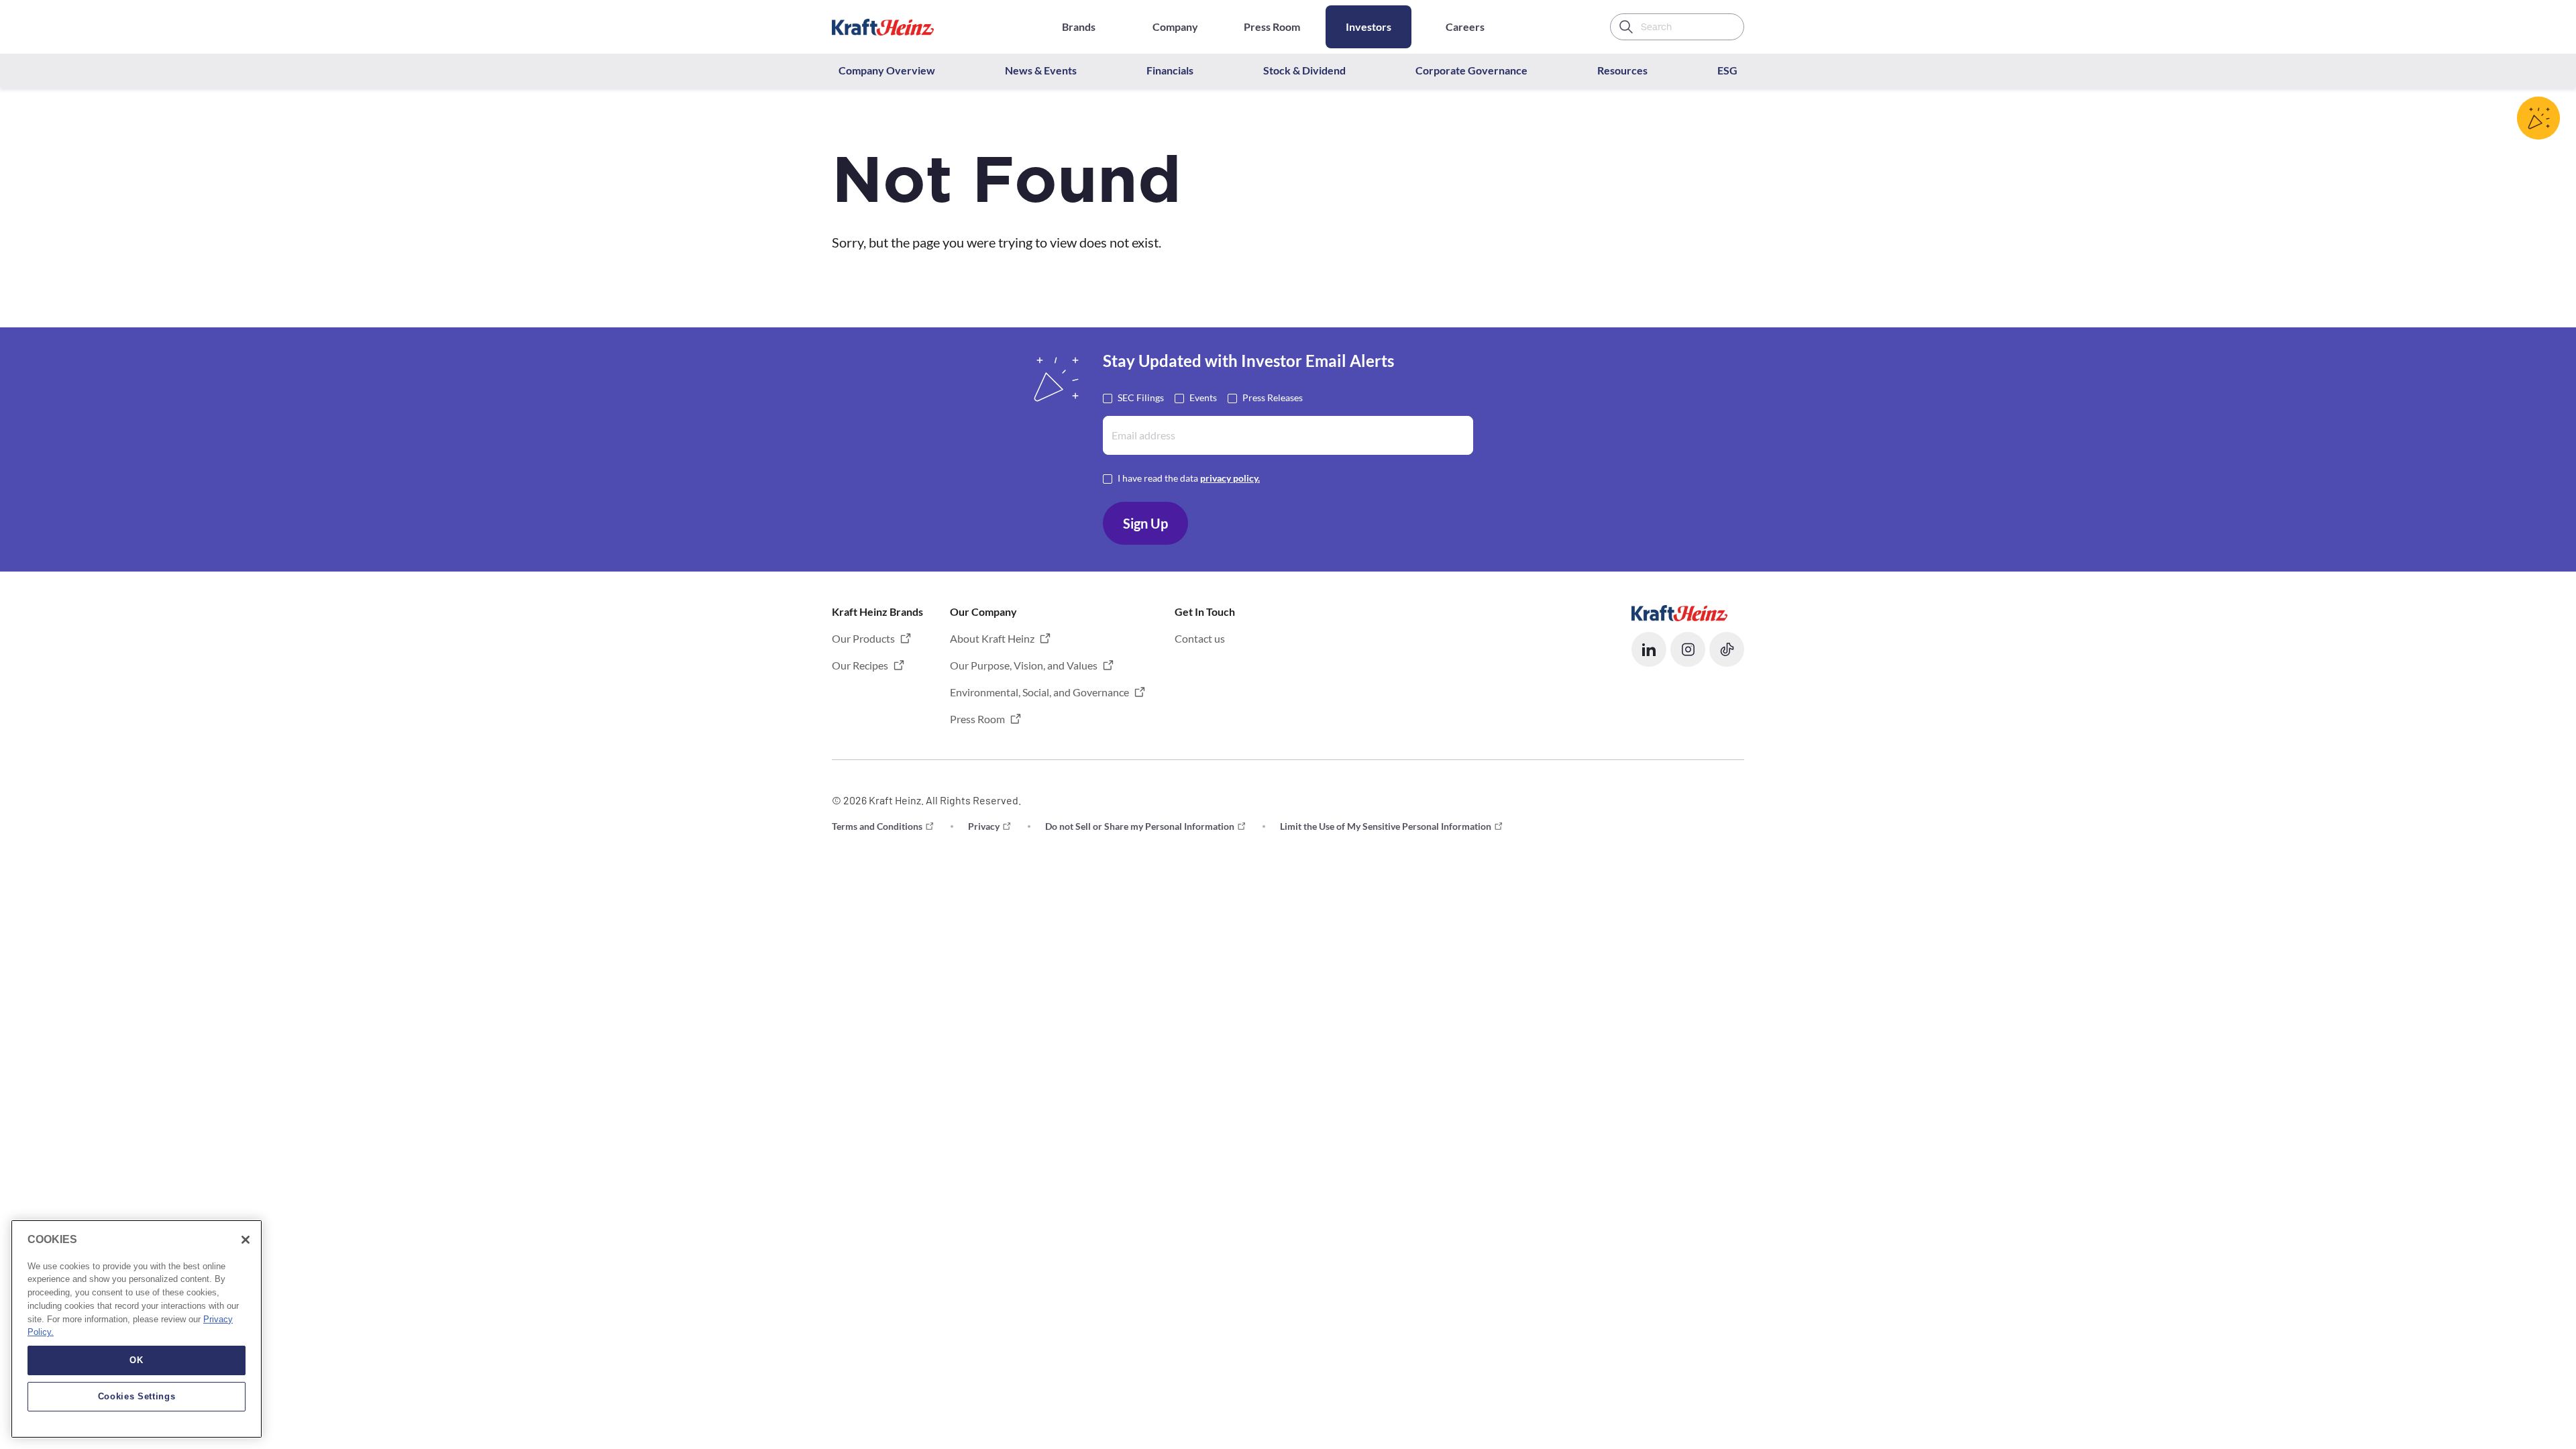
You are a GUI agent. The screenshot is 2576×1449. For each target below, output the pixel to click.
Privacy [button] (984, 826)
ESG (1727, 70)
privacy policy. (1230, 478)
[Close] (246, 1240)
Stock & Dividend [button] (1304, 70)
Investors (1368, 26)
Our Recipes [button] (860, 665)
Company (1175, 26)
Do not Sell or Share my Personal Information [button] (1140, 826)
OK (136, 1360)
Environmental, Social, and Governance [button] (1039, 692)
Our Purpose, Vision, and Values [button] (1024, 665)
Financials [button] (1170, 70)
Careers (1465, 26)
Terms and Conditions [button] (877, 826)
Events (1203, 397)
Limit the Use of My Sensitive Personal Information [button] (1386, 826)
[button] (1649, 649)
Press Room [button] (977, 719)
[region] (137, 1329)
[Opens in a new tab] (1679, 611)
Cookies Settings (137, 1396)
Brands (1079, 26)
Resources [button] (1622, 70)
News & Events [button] (1041, 70)
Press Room (1272, 26)
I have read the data (1189, 478)
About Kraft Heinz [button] (992, 638)
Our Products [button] (863, 638)
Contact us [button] (1200, 638)
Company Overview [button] (887, 70)
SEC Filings (1141, 397)
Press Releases (1273, 397)
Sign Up (1145, 523)
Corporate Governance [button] (1471, 70)
